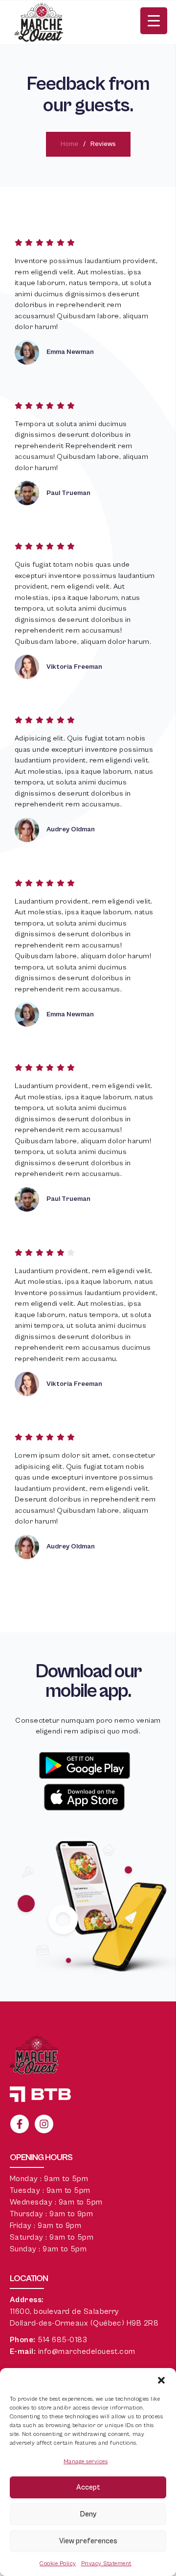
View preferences (88, 2541)
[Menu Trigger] (154, 21)
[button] (161, 2380)
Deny (88, 2514)
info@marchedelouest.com (87, 2351)
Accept (88, 2487)
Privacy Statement (106, 2564)
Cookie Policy (58, 2564)
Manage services (86, 2462)
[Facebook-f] (20, 2124)
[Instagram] (44, 2124)
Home (69, 144)
